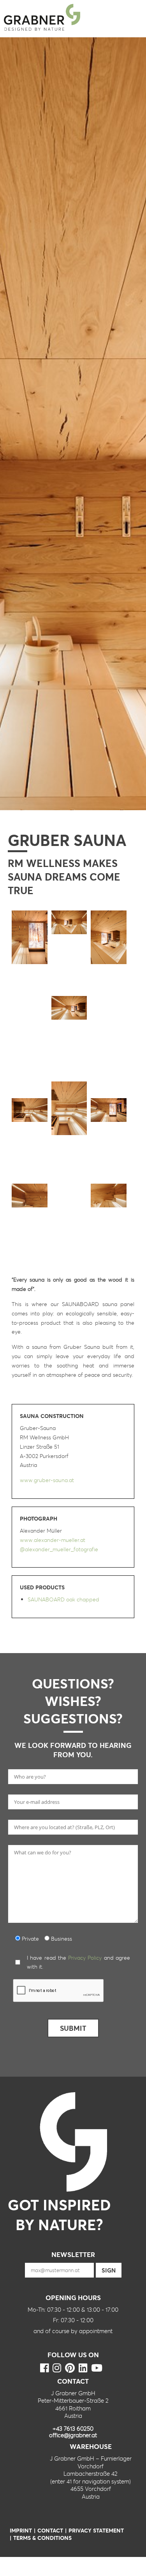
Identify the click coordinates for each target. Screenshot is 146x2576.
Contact (50, 2530)
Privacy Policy (85, 1958)
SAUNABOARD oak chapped (63, 1599)
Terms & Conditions (42, 2538)
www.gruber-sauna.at (47, 1480)
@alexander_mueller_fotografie (59, 1549)
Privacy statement (96, 2530)
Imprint (21, 2530)
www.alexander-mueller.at (53, 1540)
